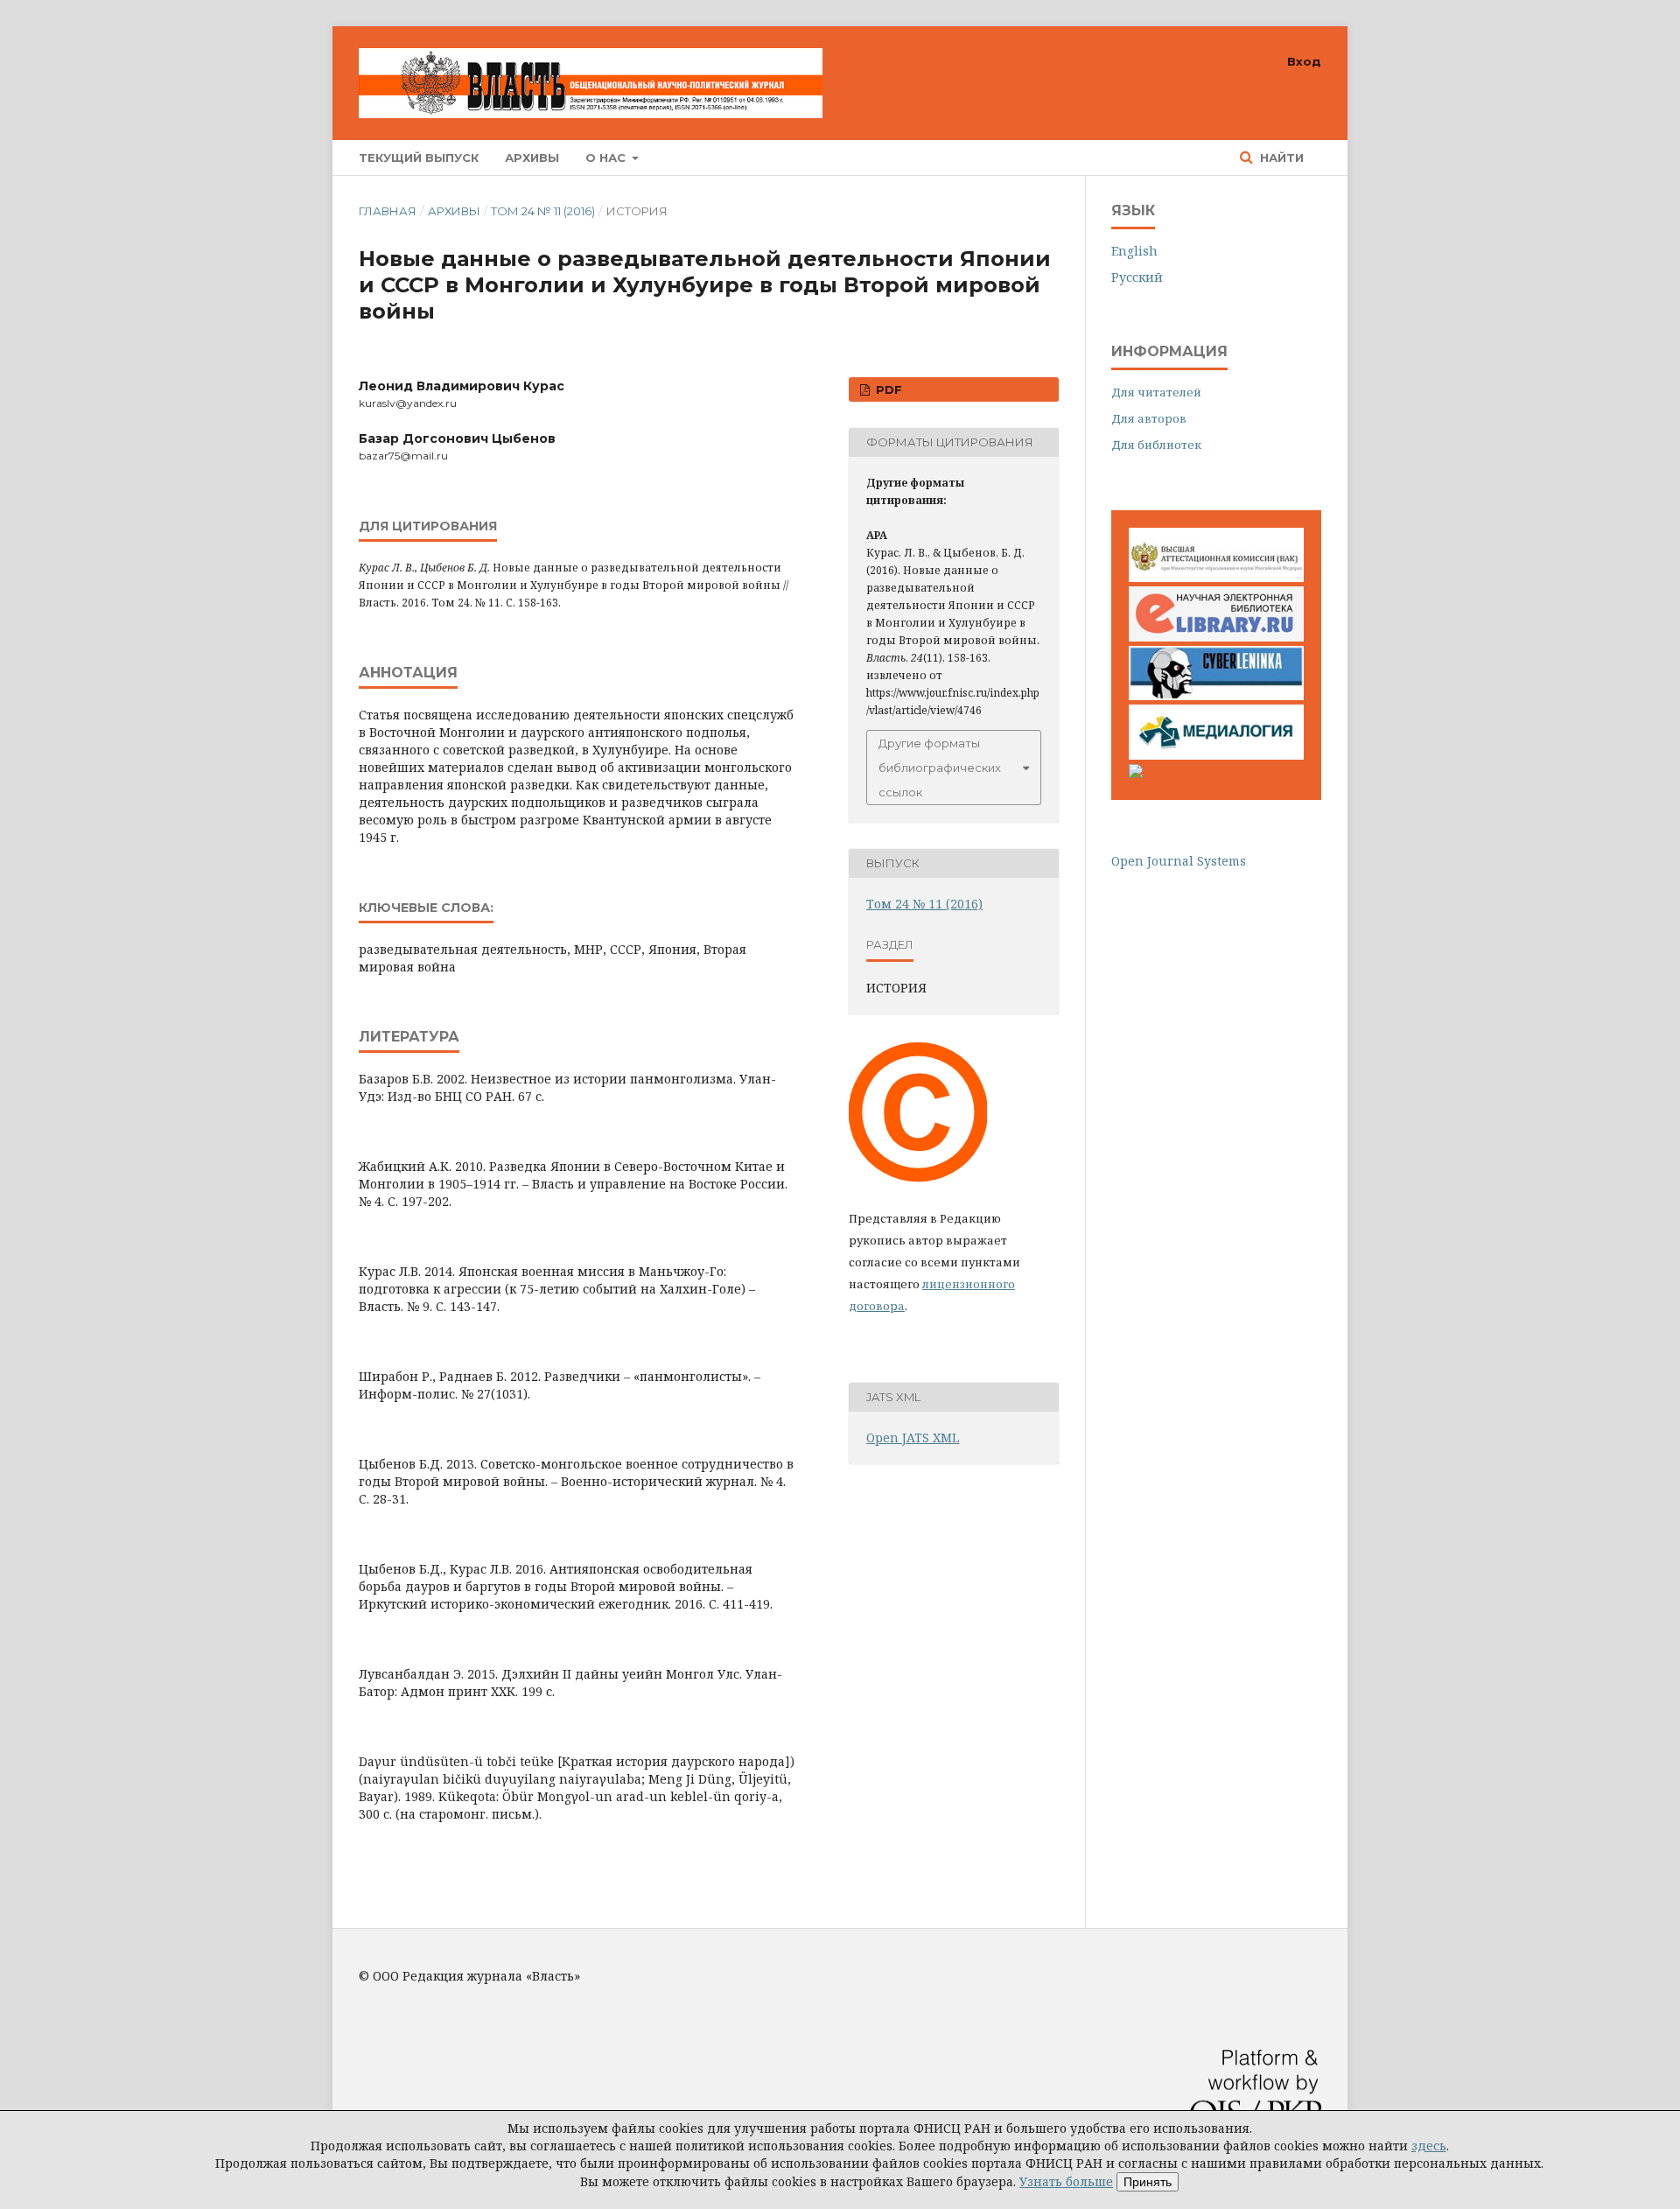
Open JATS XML (913, 1438)
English (1134, 251)
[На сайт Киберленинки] (1216, 695)
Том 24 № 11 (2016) (543, 211)
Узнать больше (1066, 2181)
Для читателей (1156, 392)
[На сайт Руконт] (1136, 773)
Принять (1148, 2182)
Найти (1280, 158)
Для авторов (1149, 418)
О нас (607, 158)
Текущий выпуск (419, 158)
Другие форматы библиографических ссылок (940, 768)
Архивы (532, 158)
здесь (1429, 2146)
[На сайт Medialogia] (1216, 755)
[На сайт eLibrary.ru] (1216, 637)
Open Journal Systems (1179, 861)
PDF (887, 389)
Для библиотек (1156, 445)
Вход (1304, 61)
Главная (388, 211)
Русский (1137, 277)
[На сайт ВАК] (1216, 577)
